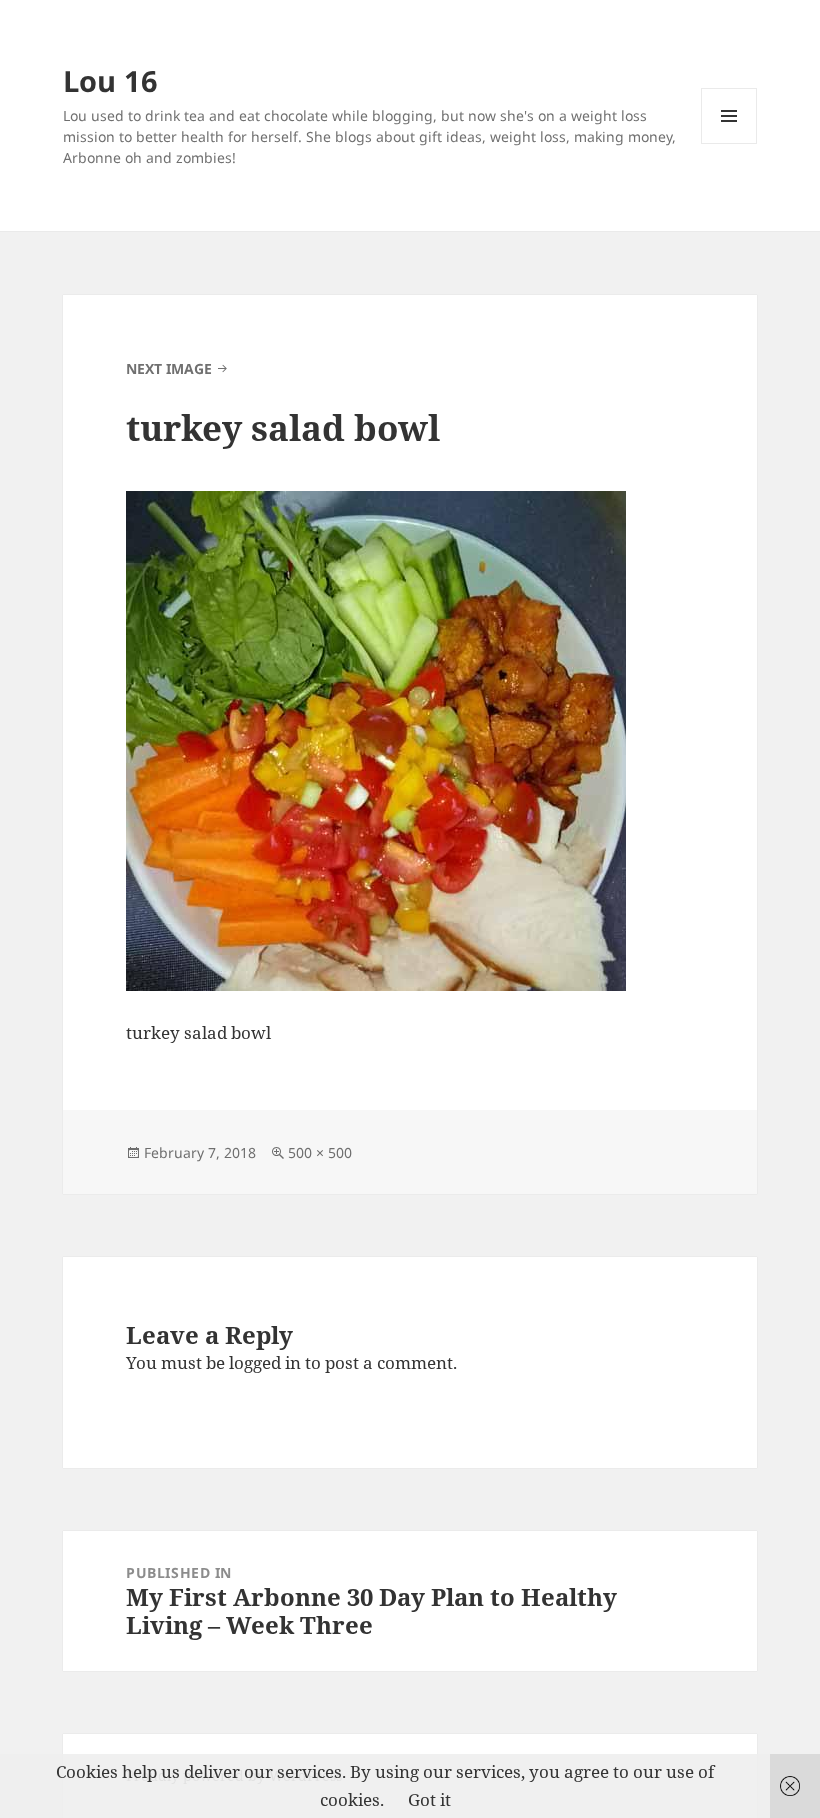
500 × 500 (320, 1152)
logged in (265, 1362)
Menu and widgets (729, 143)
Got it (429, 1799)
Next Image (169, 368)
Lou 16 (110, 80)
